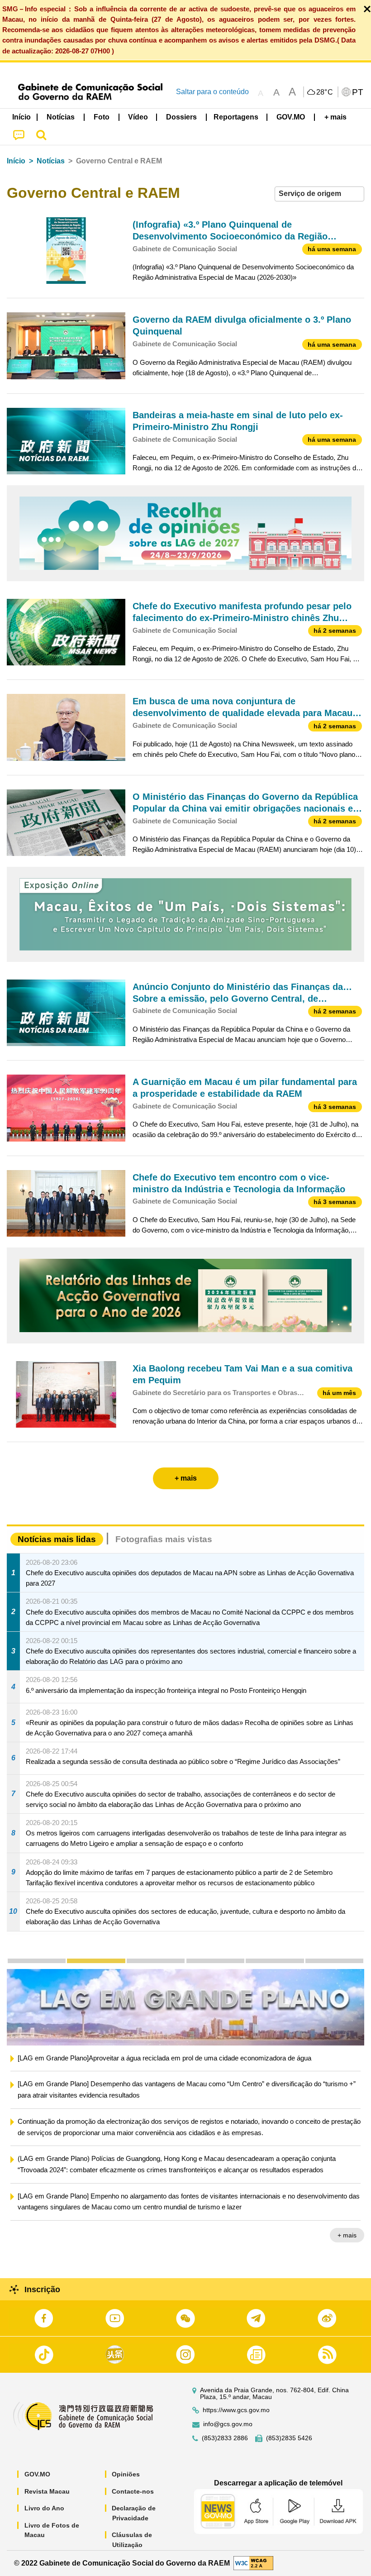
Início (16, 161)
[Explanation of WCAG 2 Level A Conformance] (253, 2563)
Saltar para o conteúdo (212, 92)
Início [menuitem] (21, 117)
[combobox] (319, 194)
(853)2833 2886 (225, 2438)
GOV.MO (37, 2474)
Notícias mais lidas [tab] (57, 1539)
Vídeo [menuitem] (138, 117)
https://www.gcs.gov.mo (236, 2410)
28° (325, 92)
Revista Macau (47, 2491)
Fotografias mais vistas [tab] (164, 1539)
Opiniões (126, 2474)
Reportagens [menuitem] (236, 117)
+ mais (347, 2248)
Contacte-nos (133, 2491)
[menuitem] (61, 117)
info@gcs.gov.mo (228, 2424)
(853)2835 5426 (289, 2438)
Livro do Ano (44, 2508)
